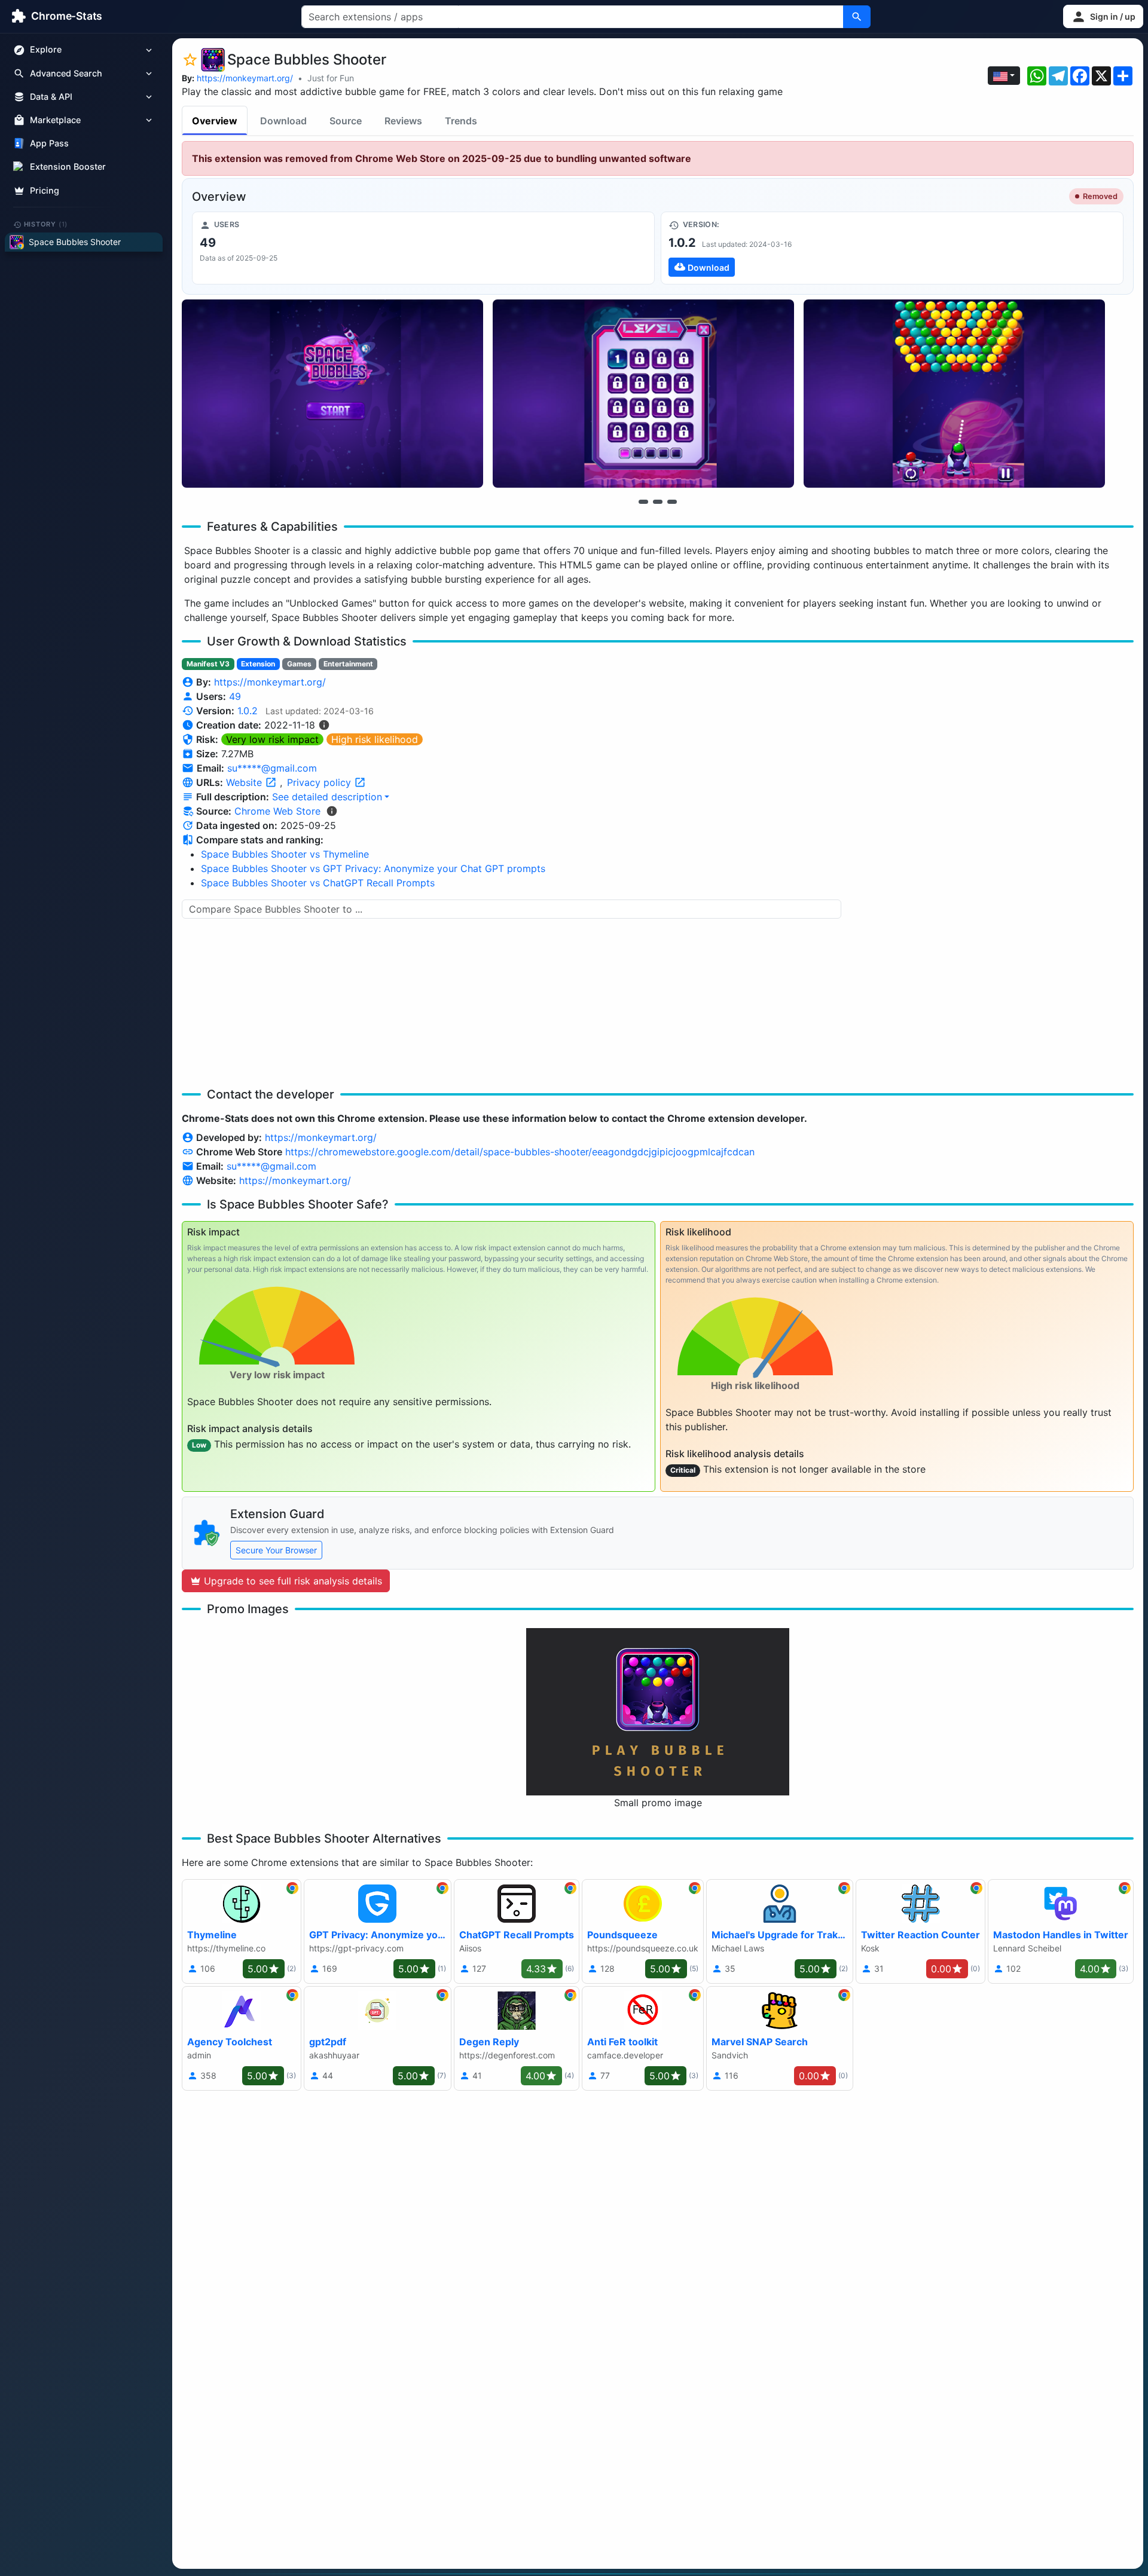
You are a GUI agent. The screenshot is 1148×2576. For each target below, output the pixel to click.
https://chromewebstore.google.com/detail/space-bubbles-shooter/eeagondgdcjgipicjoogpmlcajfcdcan (520, 1152)
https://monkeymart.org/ (245, 78)
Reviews (403, 121)
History (46, 224)
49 (235, 696)
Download (283, 121)
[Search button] (857, 17)
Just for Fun (331, 78)
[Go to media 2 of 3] (658, 501)
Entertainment (348, 664)
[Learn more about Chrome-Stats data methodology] (332, 811)
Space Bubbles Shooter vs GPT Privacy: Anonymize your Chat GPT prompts (373, 868)
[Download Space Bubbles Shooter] (892, 248)
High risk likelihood (375, 739)
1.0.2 (248, 711)
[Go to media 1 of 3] (643, 501)
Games (299, 664)
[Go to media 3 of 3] (672, 501)
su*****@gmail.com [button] (272, 768)
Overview (215, 121)
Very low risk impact (272, 739)
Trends (461, 121)
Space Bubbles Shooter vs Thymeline (285, 854)
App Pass (49, 144)
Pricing (45, 190)
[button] (1103, 16)
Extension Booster (68, 167)
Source (346, 121)
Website (245, 782)
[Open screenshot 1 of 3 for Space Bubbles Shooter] (332, 394)
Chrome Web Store (277, 811)
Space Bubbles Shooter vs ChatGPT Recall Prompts (318, 883)
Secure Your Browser (276, 1550)
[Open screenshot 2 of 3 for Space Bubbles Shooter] (643, 394)
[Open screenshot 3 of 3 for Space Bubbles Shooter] (954, 394)
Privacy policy (320, 782)
